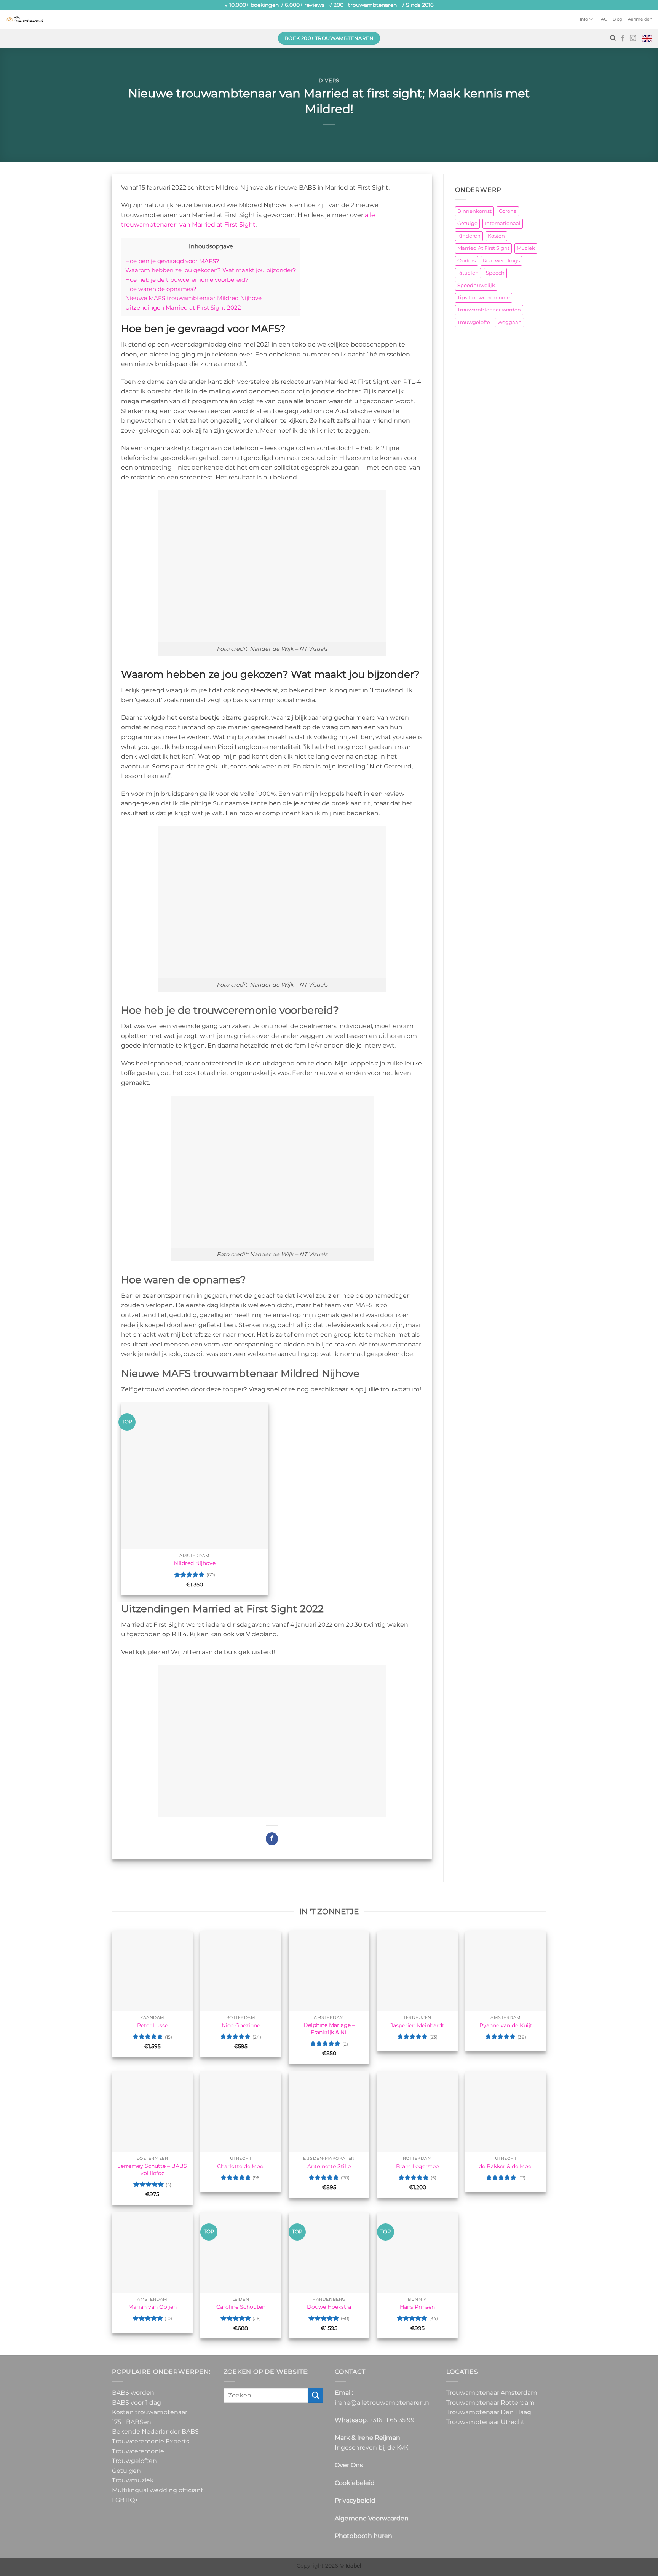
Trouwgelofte (474, 322)
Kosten (496, 236)
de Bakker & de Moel (506, 2166)
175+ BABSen (132, 2422)
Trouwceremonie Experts (151, 2441)
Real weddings (501, 261)
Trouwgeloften (134, 2461)
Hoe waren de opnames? (161, 289)
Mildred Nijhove (195, 1563)
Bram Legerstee (417, 2166)
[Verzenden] (316, 2395)
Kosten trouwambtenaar (150, 2412)
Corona (508, 211)
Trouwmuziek (133, 2480)
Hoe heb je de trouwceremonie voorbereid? (187, 280)
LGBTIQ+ (125, 2500)
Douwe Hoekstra (329, 2307)
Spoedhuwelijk (476, 285)
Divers (329, 81)
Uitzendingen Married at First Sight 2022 (183, 307)
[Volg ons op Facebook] (623, 38)
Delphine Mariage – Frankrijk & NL (329, 2029)
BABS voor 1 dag (137, 2403)
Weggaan (509, 322)
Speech (495, 273)
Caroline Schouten (241, 2307)
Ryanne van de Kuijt (506, 2025)
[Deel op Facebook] (272, 1839)
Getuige (467, 223)
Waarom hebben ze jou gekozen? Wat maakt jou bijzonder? (211, 270)
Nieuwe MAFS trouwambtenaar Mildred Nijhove (193, 298)
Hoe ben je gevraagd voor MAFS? (172, 261)
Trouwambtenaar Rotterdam (490, 2403)
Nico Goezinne (241, 2025)
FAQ (603, 19)
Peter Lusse (153, 2025)
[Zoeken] (613, 38)
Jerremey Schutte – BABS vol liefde (153, 2170)
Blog (618, 19)
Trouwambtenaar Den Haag (489, 2412)
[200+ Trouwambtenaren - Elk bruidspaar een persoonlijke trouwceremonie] (25, 19)
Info (584, 19)
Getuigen (126, 2471)
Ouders (466, 261)
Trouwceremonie (138, 2451)
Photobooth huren (363, 2536)
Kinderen (469, 236)
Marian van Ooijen (153, 2307)
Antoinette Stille (329, 2166)
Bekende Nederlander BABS (155, 2431)
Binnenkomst (474, 211)
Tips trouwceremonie (484, 298)
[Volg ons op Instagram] (633, 38)
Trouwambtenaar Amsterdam (492, 2393)
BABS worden (133, 2393)
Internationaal (503, 223)
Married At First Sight (483, 248)
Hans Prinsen (417, 2307)
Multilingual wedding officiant (158, 2490)
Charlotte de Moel (241, 2166)
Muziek (526, 248)
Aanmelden (640, 19)
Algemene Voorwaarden (372, 2518)
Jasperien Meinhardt (417, 2025)
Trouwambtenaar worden (489, 310)
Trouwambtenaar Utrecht (486, 2422)
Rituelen (468, 273)
